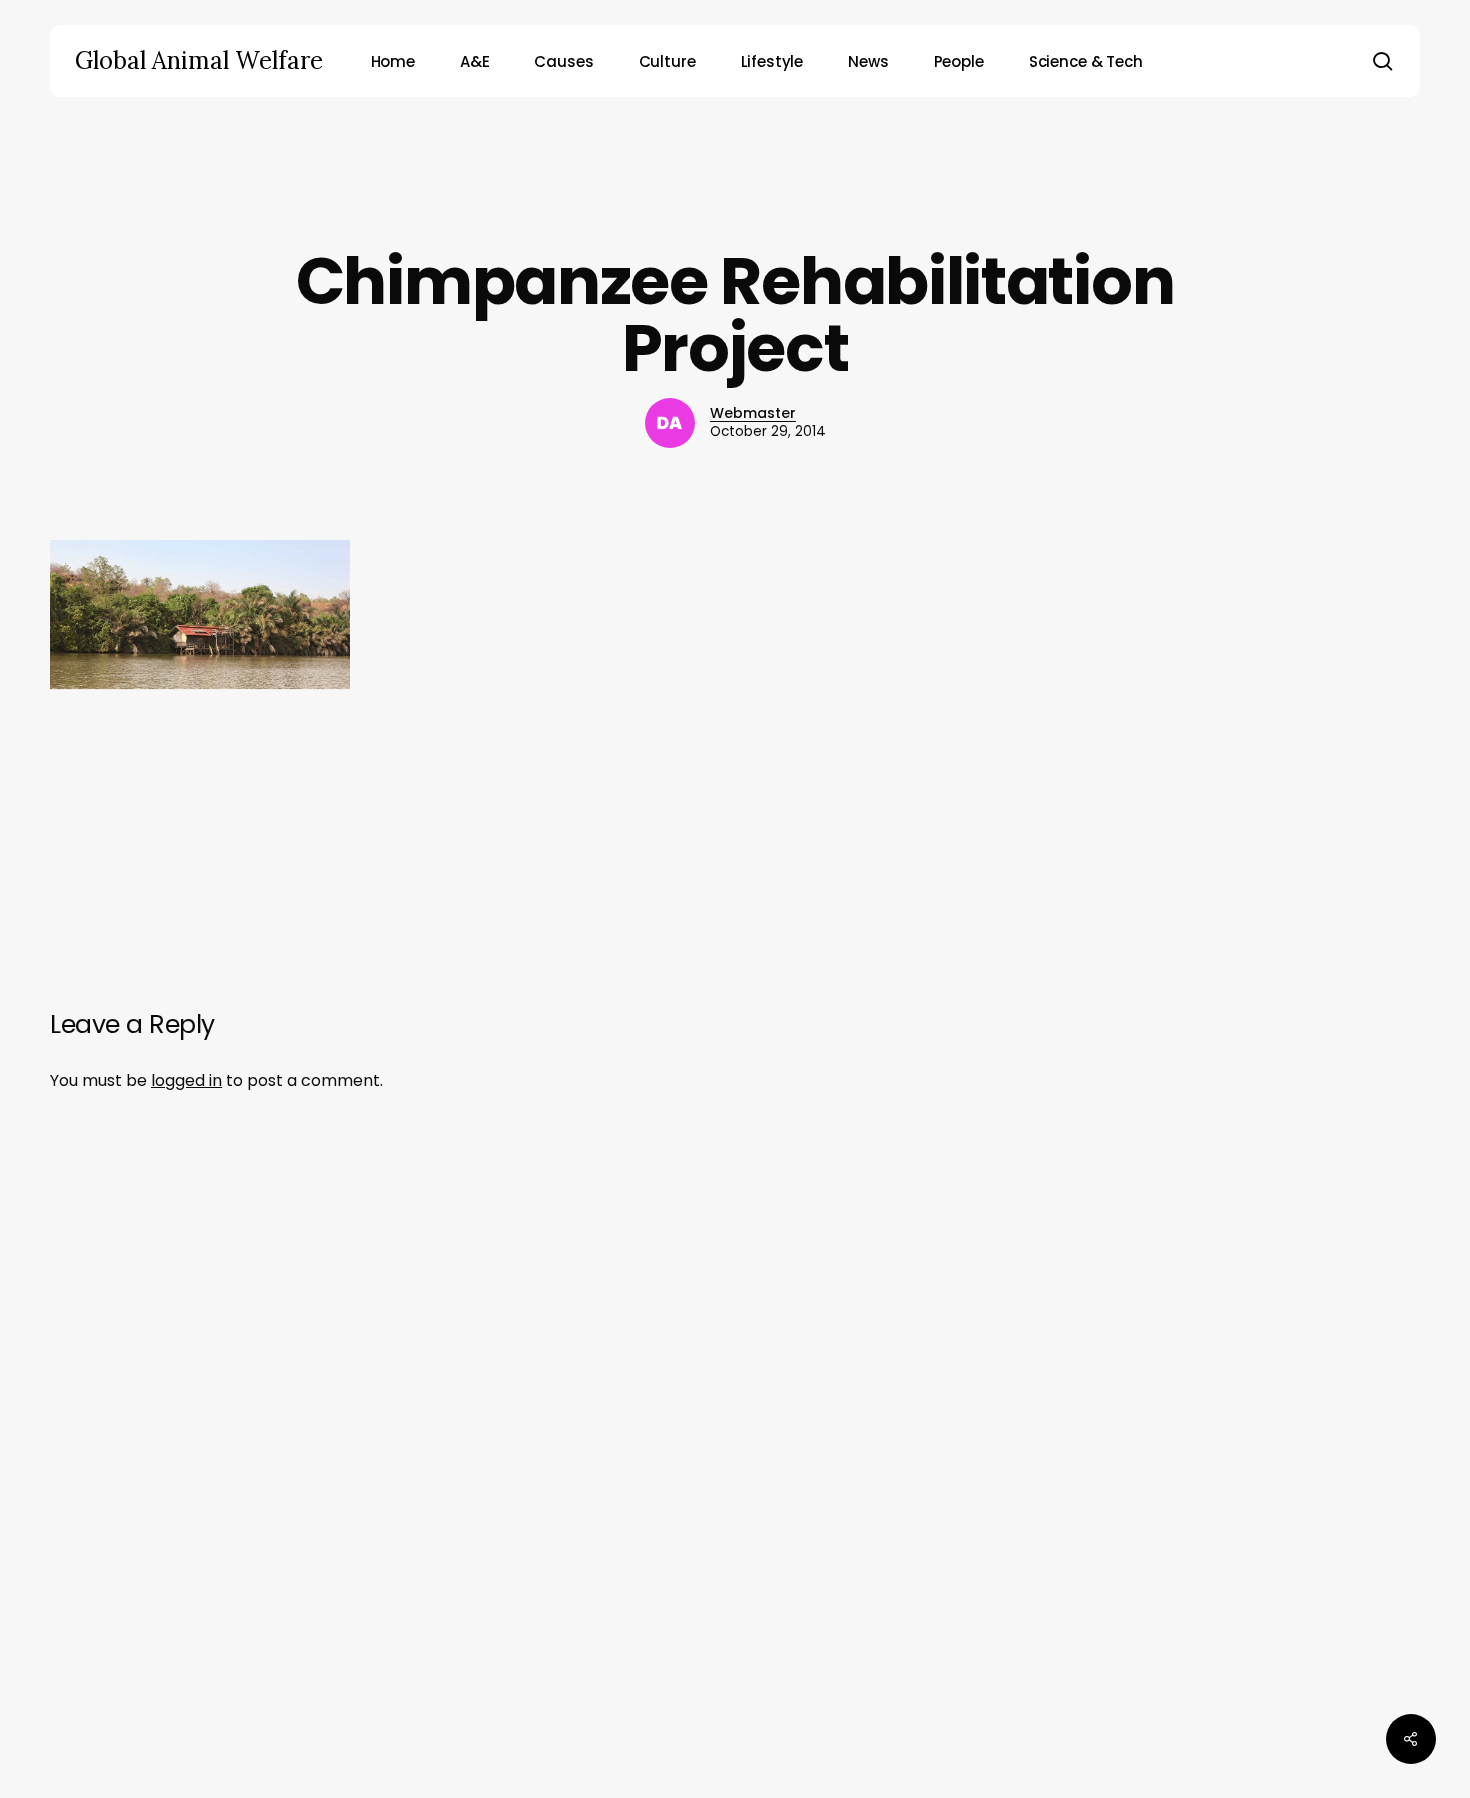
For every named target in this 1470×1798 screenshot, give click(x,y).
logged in (186, 1080)
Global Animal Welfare (199, 61)
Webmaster (753, 413)
